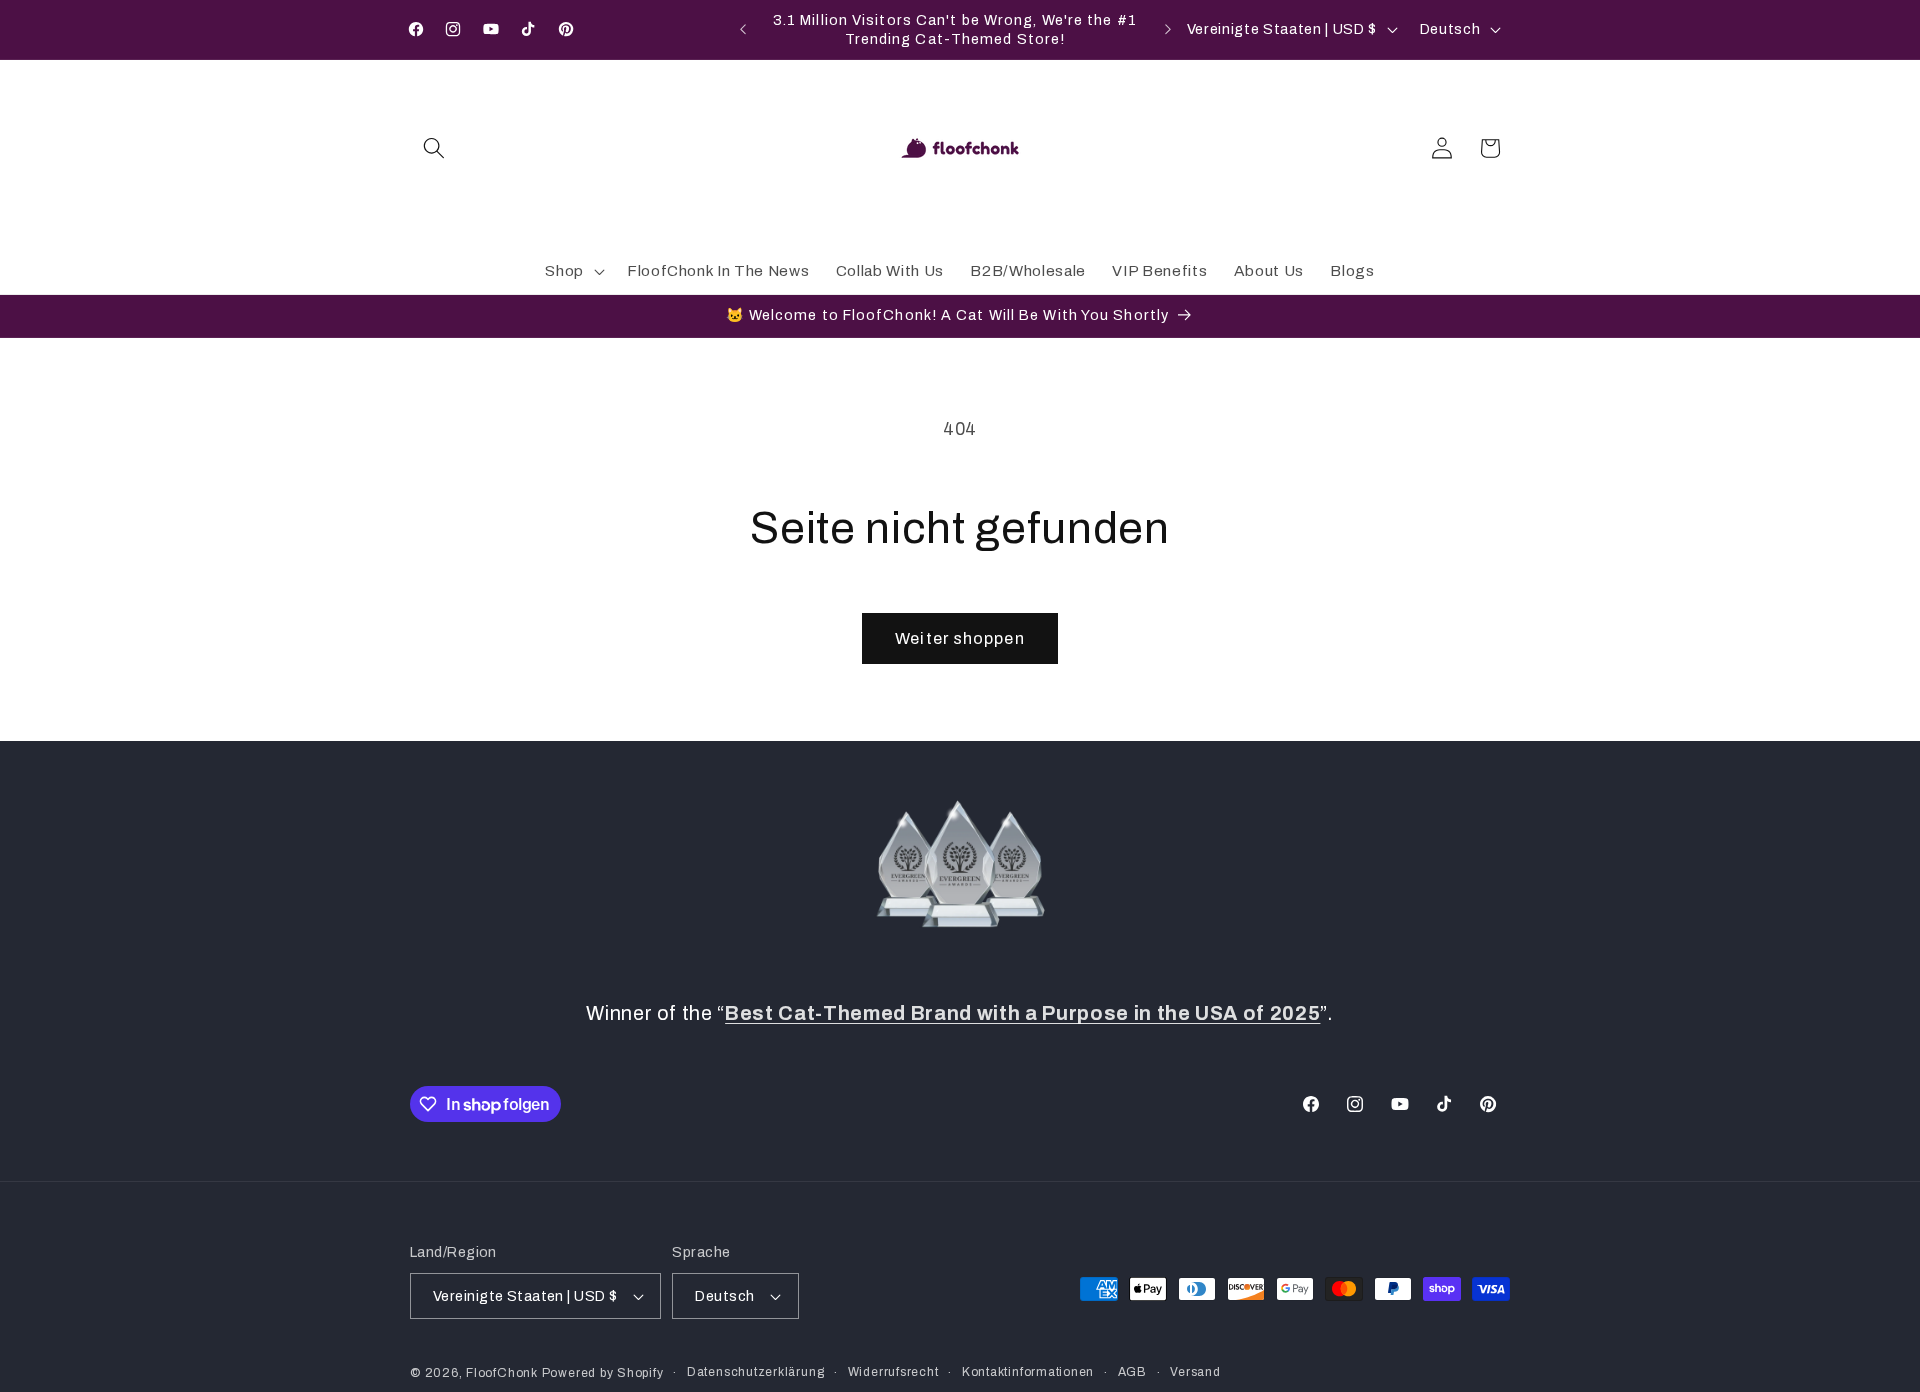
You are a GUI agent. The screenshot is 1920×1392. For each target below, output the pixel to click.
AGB (1132, 1372)
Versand (1195, 1372)
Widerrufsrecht (893, 1372)
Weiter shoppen (959, 638)
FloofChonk (502, 1373)
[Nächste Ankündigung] (1168, 30)
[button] (434, 148)
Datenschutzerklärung (755, 1372)
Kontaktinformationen (1028, 1372)
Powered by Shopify (603, 1373)
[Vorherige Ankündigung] (743, 30)
